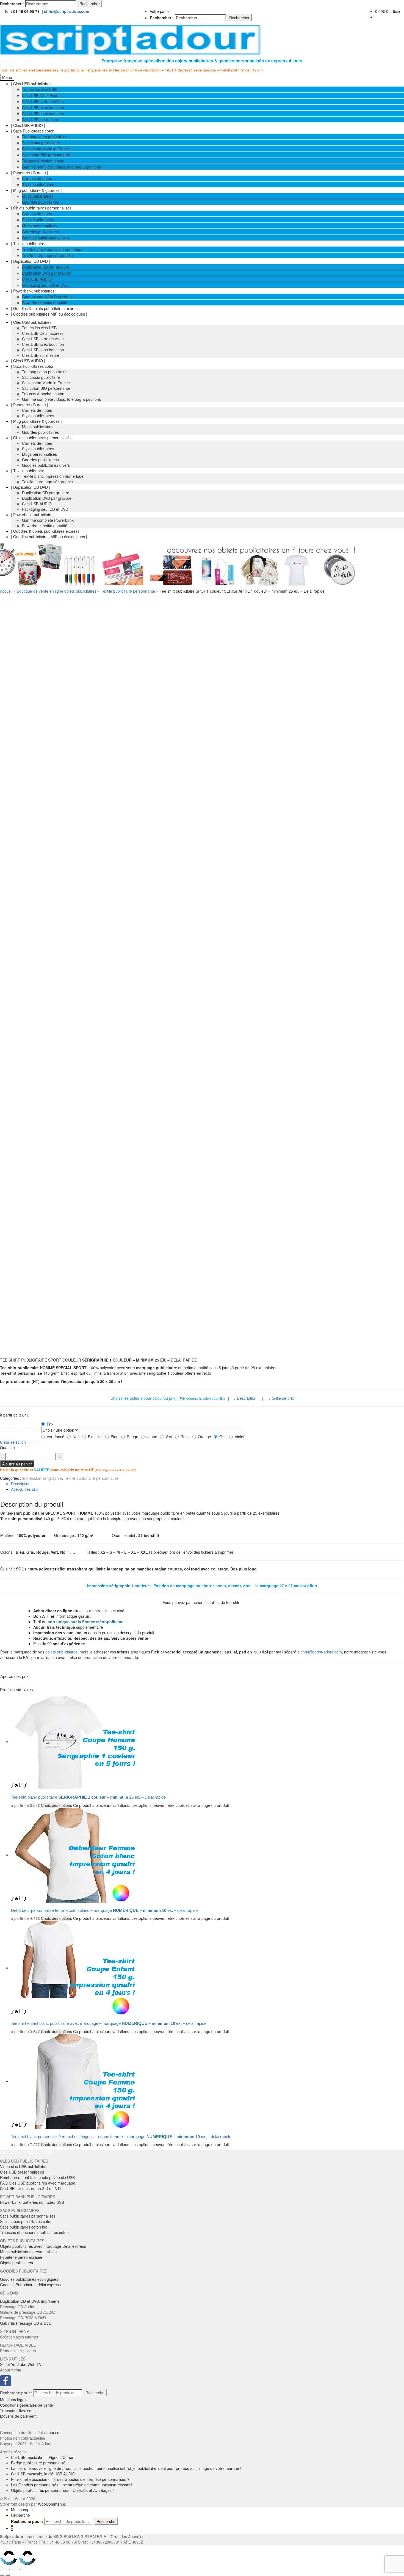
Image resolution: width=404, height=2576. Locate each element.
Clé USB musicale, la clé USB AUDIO (43, 2474)
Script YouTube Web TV (21, 2364)
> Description (245, 1398)
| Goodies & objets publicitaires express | (46, 308)
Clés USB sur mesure (41, 120)
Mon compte (22, 2509)
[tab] (207, 1484)
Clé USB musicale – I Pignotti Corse (42, 2457)
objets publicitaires (61, 1652)
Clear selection (13, 1442)
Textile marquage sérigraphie (47, 255)
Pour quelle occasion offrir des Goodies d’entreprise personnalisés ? (70, 2479)
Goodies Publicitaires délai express (30, 2285)
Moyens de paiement (18, 2416)
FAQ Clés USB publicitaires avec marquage (38, 2183)
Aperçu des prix (25, 1489)
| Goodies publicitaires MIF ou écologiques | (49, 314)
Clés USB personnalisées (22, 2172)
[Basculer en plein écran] (13, 2569)
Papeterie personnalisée (21, 2257)
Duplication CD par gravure (46, 267)
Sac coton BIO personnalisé (46, 155)
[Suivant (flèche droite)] (8, 2575)
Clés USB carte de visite (43, 101)
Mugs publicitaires (38, 196)
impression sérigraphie (42, 1478)
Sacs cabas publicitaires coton (26, 2221)
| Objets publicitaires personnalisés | (42, 208)
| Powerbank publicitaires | (34, 291)
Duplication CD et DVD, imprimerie (30, 2301)
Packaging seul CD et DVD (45, 285)
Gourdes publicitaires (40, 202)
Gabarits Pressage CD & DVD (26, 2323)
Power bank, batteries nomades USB (32, 2202)
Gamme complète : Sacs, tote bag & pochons (61, 167)
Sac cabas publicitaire (41, 143)
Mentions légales (15, 2400)
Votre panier (160, 11)
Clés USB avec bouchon (43, 107)
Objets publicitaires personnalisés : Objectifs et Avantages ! (62, 2490)
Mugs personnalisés (39, 226)
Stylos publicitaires (38, 184)
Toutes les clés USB (39, 89)
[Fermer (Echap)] (2, 2569)
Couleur (7, 1437)
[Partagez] (8, 2569)
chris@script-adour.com (67, 11)
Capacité (8, 1424)
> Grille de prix (281, 1398)
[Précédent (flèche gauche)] (2, 2575)
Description (21, 1484)
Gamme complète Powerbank (48, 297)
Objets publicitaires (16, 2263)
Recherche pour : (16, 2393)
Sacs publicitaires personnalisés (28, 2216)
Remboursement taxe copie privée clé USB (37, 2177)
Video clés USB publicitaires (24, 2166)
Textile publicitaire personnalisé (128, 591)
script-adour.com (48, 2433)
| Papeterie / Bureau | (30, 173)
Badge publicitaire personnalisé (38, 2463)
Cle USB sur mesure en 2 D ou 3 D (30, 2188)
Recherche (95, 2393)
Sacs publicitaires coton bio (24, 2227)
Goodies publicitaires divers (46, 238)
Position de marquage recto (20, 1430)
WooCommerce (52, 2504)
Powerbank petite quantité (45, 303)
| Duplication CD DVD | (31, 261)
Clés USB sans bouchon (43, 114)
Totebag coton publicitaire (44, 137)
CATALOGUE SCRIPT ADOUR (26, 2153)
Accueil (6, 591)
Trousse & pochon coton (43, 161)
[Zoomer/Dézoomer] (19, 2569)
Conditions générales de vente (27, 2405)
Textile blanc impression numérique (53, 249)
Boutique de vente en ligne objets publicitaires (57, 591)
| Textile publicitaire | (29, 244)
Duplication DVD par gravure (47, 273)
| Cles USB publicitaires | (32, 84)
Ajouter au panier (17, 1464)
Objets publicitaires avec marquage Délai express (43, 2246)
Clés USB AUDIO (37, 279)
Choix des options (56, 1805)
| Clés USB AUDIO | (28, 125)
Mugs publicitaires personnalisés (28, 2252)
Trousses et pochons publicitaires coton (34, 2232)
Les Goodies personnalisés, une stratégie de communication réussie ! (72, 2485)
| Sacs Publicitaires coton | (34, 131)
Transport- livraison (17, 2411)
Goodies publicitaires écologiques (29, 2279)
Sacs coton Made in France (46, 149)
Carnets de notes (37, 178)
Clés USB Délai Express (43, 95)
